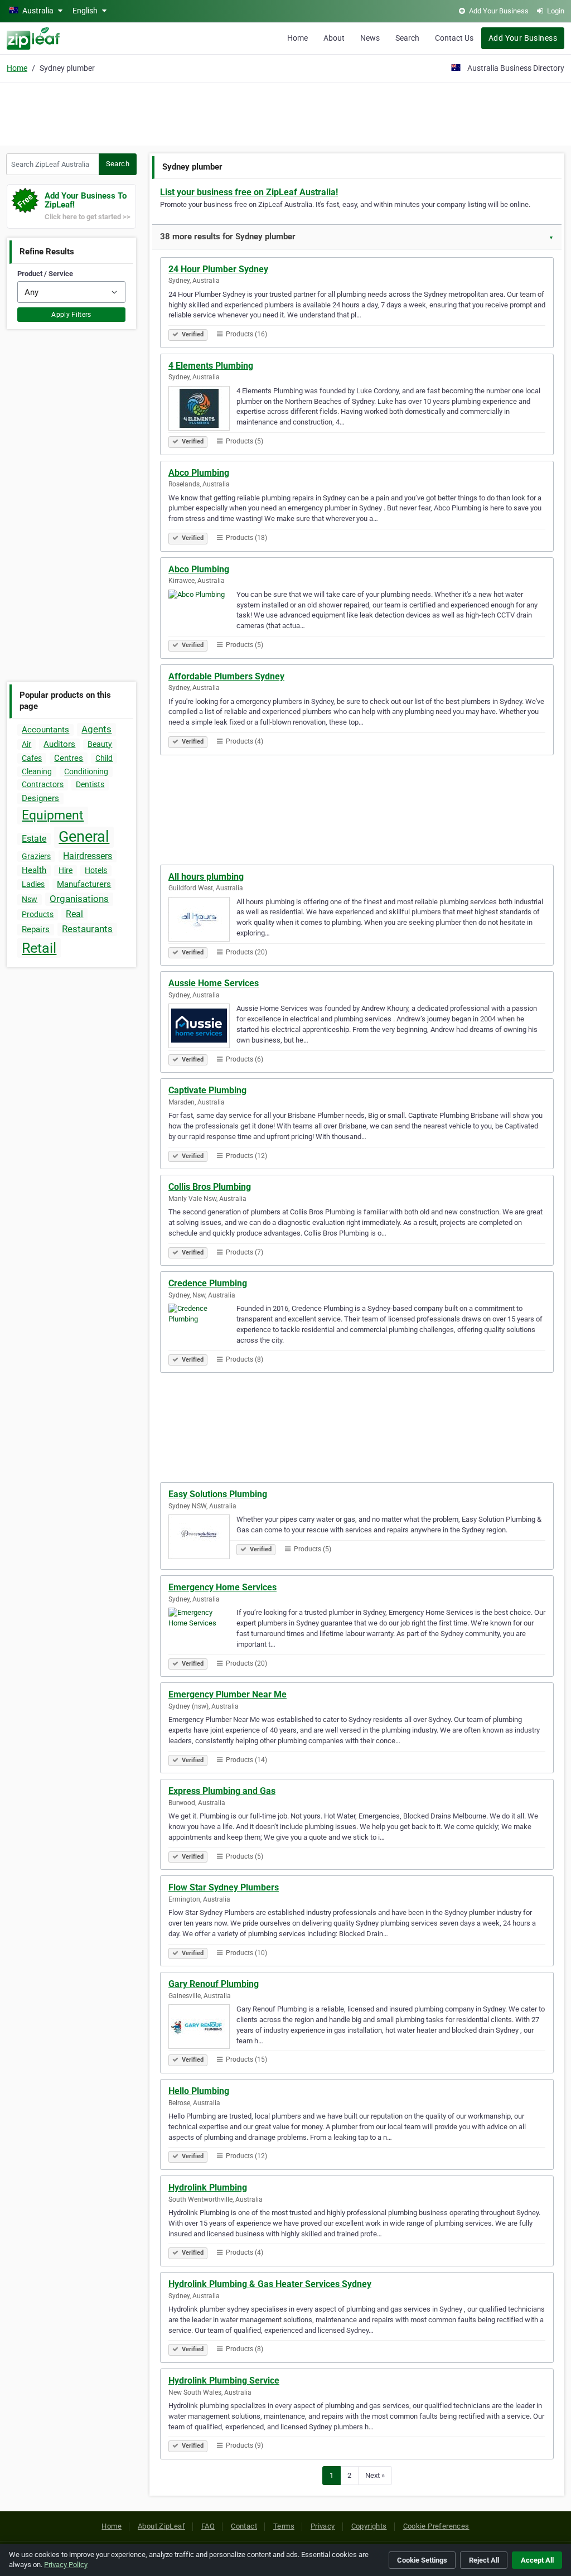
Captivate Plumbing (207, 1090)
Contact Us (454, 38)
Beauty (100, 744)
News (370, 38)
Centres (69, 758)
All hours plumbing (206, 877)
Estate (34, 839)
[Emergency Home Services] (202, 1632)
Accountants (45, 730)
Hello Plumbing (199, 2091)
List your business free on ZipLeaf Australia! (249, 192)
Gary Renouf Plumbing (214, 1984)
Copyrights (369, 2526)
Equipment (53, 815)
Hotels (96, 870)
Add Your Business (523, 38)
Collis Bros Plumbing (210, 1187)
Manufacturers (84, 884)
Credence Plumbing (208, 1283)
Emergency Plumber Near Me (228, 1694)
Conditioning (86, 771)
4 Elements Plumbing (211, 366)
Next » (375, 2475)
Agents (96, 729)
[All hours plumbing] (202, 921)
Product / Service (45, 274)
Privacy (323, 2526)
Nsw (30, 899)
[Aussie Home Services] (202, 1027)
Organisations (79, 899)
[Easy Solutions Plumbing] (202, 1538)
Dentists (90, 784)
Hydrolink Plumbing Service (224, 2380)
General (84, 837)
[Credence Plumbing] (202, 1328)
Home (297, 38)
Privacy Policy (66, 2565)
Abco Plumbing (199, 473)
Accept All (537, 2560)
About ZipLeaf (161, 2526)
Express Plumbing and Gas (222, 1791)
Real (74, 914)
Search (407, 38)
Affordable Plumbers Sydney (226, 676)
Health (34, 870)
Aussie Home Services (214, 983)
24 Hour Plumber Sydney (218, 269)
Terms (284, 2526)
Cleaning (37, 771)
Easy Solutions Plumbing (218, 1494)
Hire (66, 870)
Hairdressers (88, 856)
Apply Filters (71, 315)
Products (38, 914)
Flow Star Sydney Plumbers (224, 1887)
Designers (40, 798)
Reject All (484, 2560)
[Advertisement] (285, 113)
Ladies (33, 884)
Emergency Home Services (222, 1587)
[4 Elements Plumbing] (202, 410)
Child (104, 758)
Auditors (59, 744)
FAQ (208, 2526)
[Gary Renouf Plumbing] (202, 2028)
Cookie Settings (422, 2560)
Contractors (43, 784)
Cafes (32, 758)
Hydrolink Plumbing (208, 2187)
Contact (244, 2526)
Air (26, 744)
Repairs (36, 929)
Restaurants (87, 929)
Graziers (36, 856)
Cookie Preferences (436, 2526)
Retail (39, 948)
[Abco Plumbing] (202, 614)
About (334, 38)
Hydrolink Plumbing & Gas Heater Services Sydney (270, 2284)
